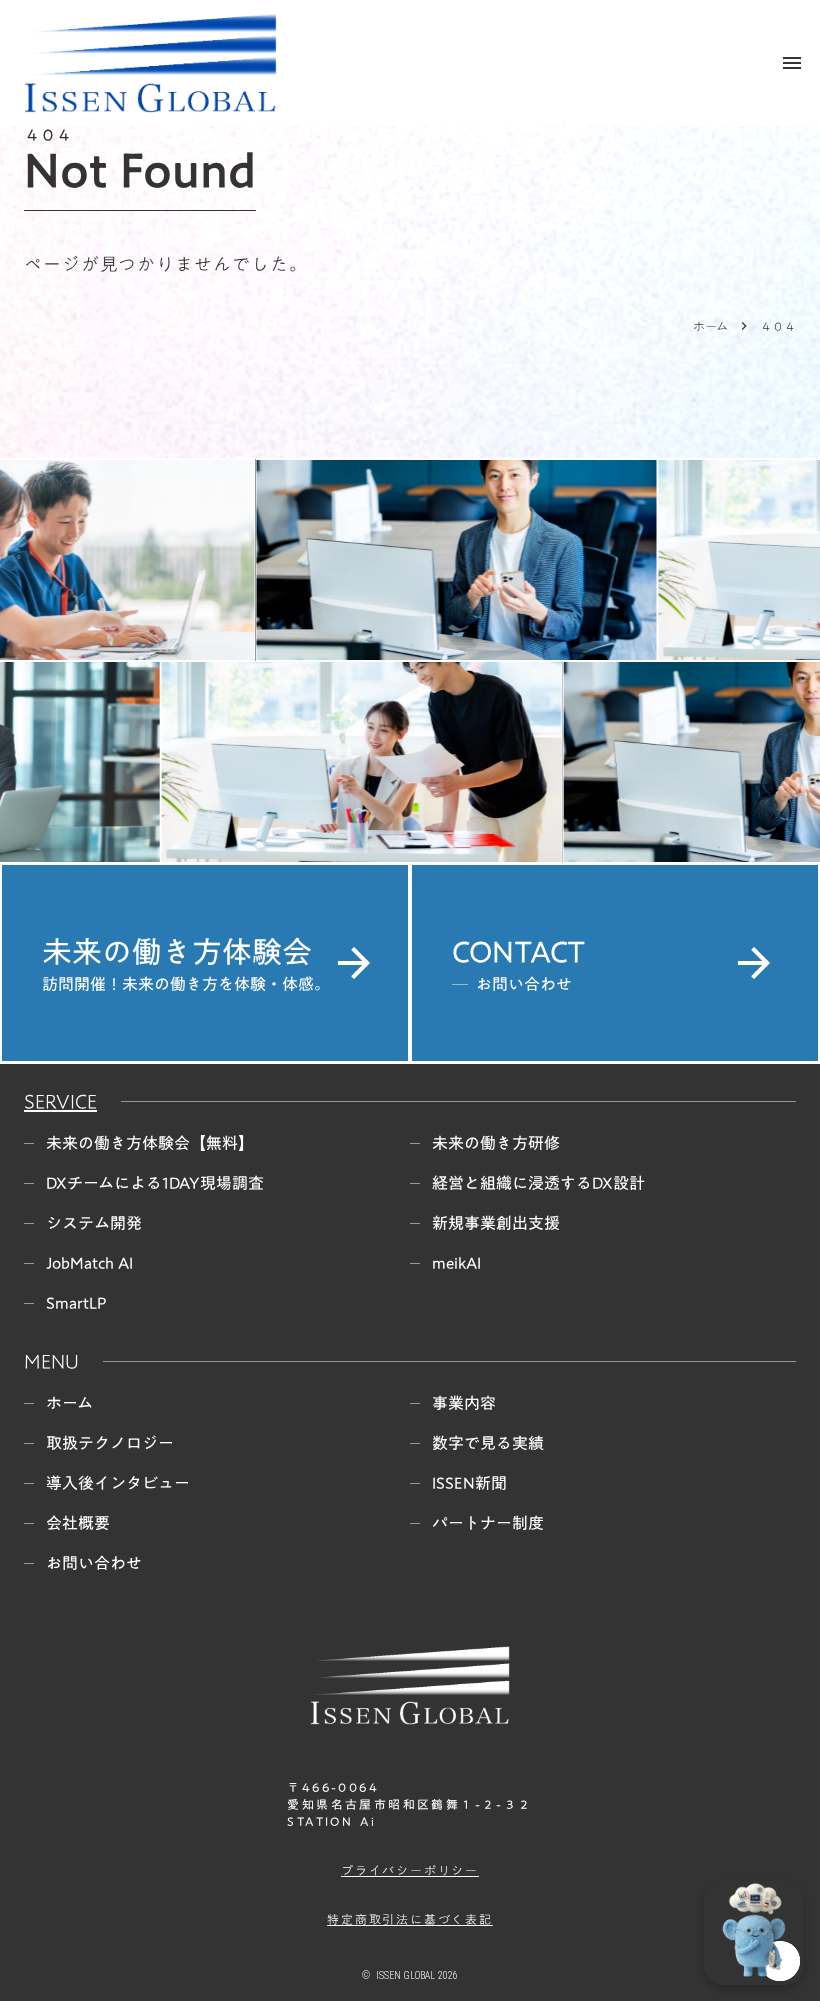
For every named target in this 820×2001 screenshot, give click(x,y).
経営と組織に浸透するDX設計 (538, 1183)
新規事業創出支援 (496, 1223)
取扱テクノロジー (110, 1443)
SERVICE (60, 1101)
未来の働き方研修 (496, 1143)
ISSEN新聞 (469, 1483)
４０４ (778, 326)
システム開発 (94, 1223)
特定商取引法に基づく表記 (410, 1919)
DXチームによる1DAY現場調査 (155, 1183)
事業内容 (464, 1403)
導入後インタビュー (118, 1483)
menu (792, 63)
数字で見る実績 (488, 1443)
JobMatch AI (89, 1263)
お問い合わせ (94, 1563)
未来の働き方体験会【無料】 (150, 1143)
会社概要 (78, 1523)
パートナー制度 (488, 1523)
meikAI (456, 1263)
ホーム (710, 326)
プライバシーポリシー (410, 1870)
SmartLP (76, 1303)
